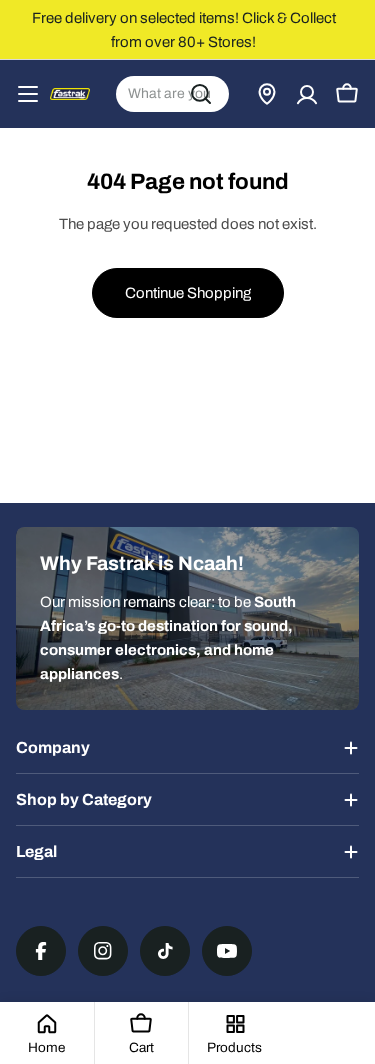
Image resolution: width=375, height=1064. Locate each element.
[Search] (201, 94)
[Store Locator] (267, 94)
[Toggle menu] (28, 94)
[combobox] (172, 94)
